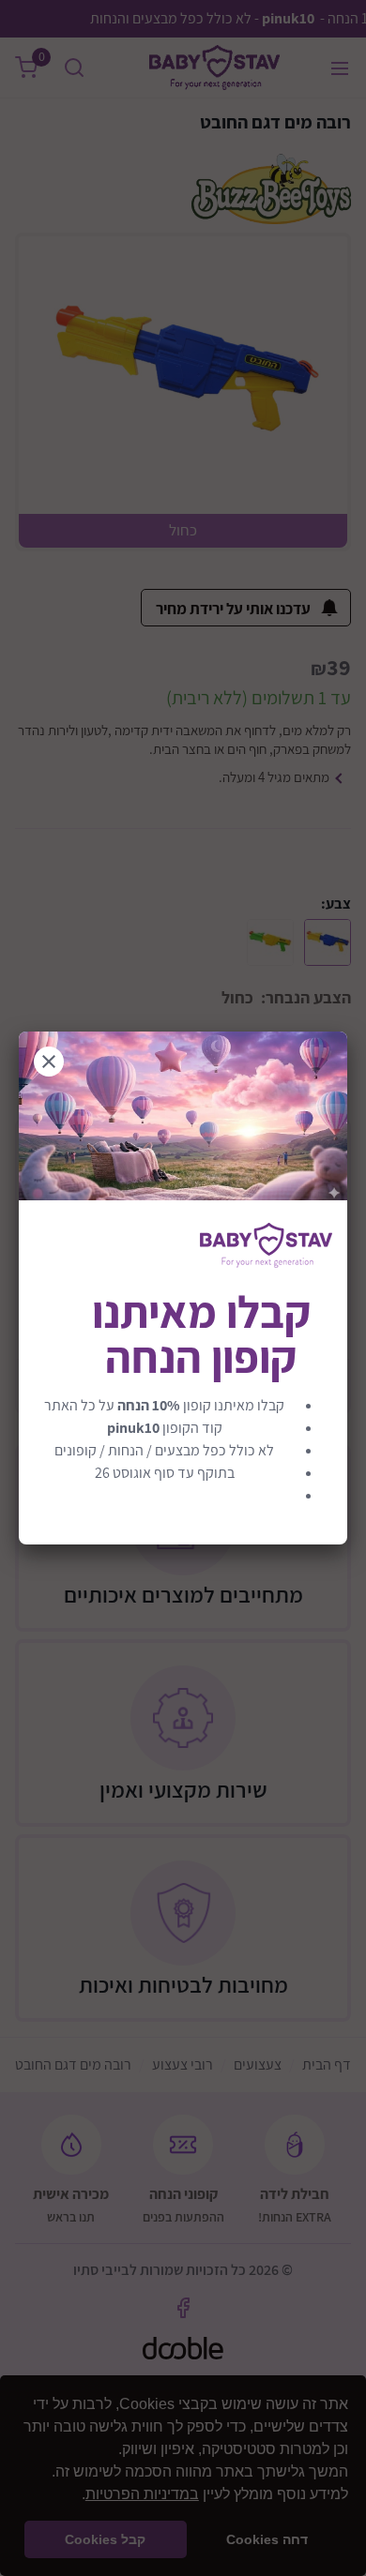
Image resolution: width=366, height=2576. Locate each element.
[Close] (49, 1062)
